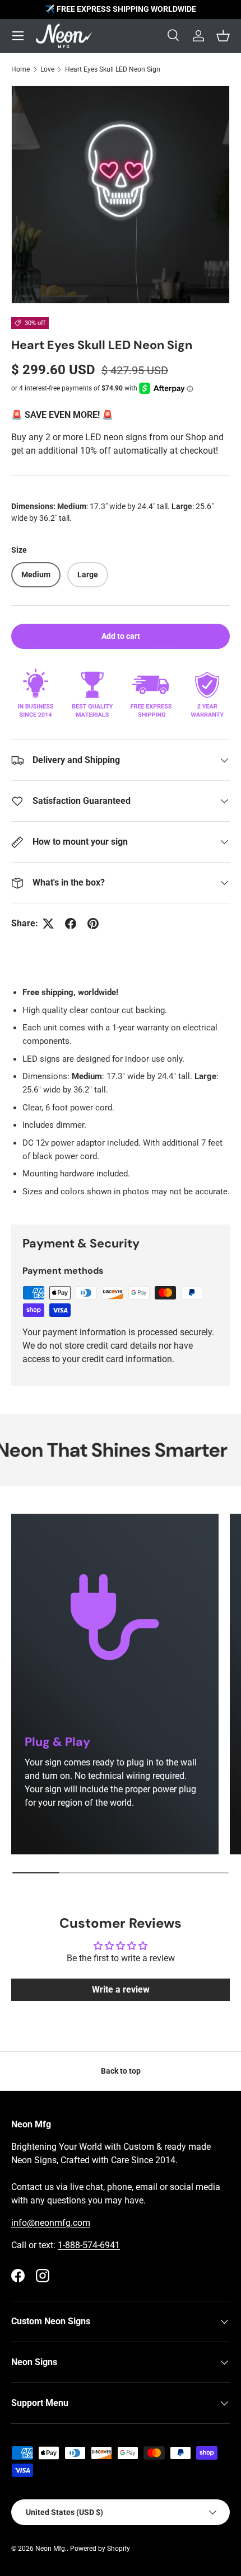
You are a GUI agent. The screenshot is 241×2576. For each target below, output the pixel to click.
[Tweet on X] (48, 924)
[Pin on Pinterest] (93, 924)
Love (47, 69)
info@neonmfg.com (51, 2223)
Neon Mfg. (51, 2549)
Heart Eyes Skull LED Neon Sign (113, 69)
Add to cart (121, 636)
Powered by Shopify (100, 2549)
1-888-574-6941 (89, 2245)
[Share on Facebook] (71, 924)
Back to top (121, 2071)
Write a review (121, 1989)
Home (20, 69)
